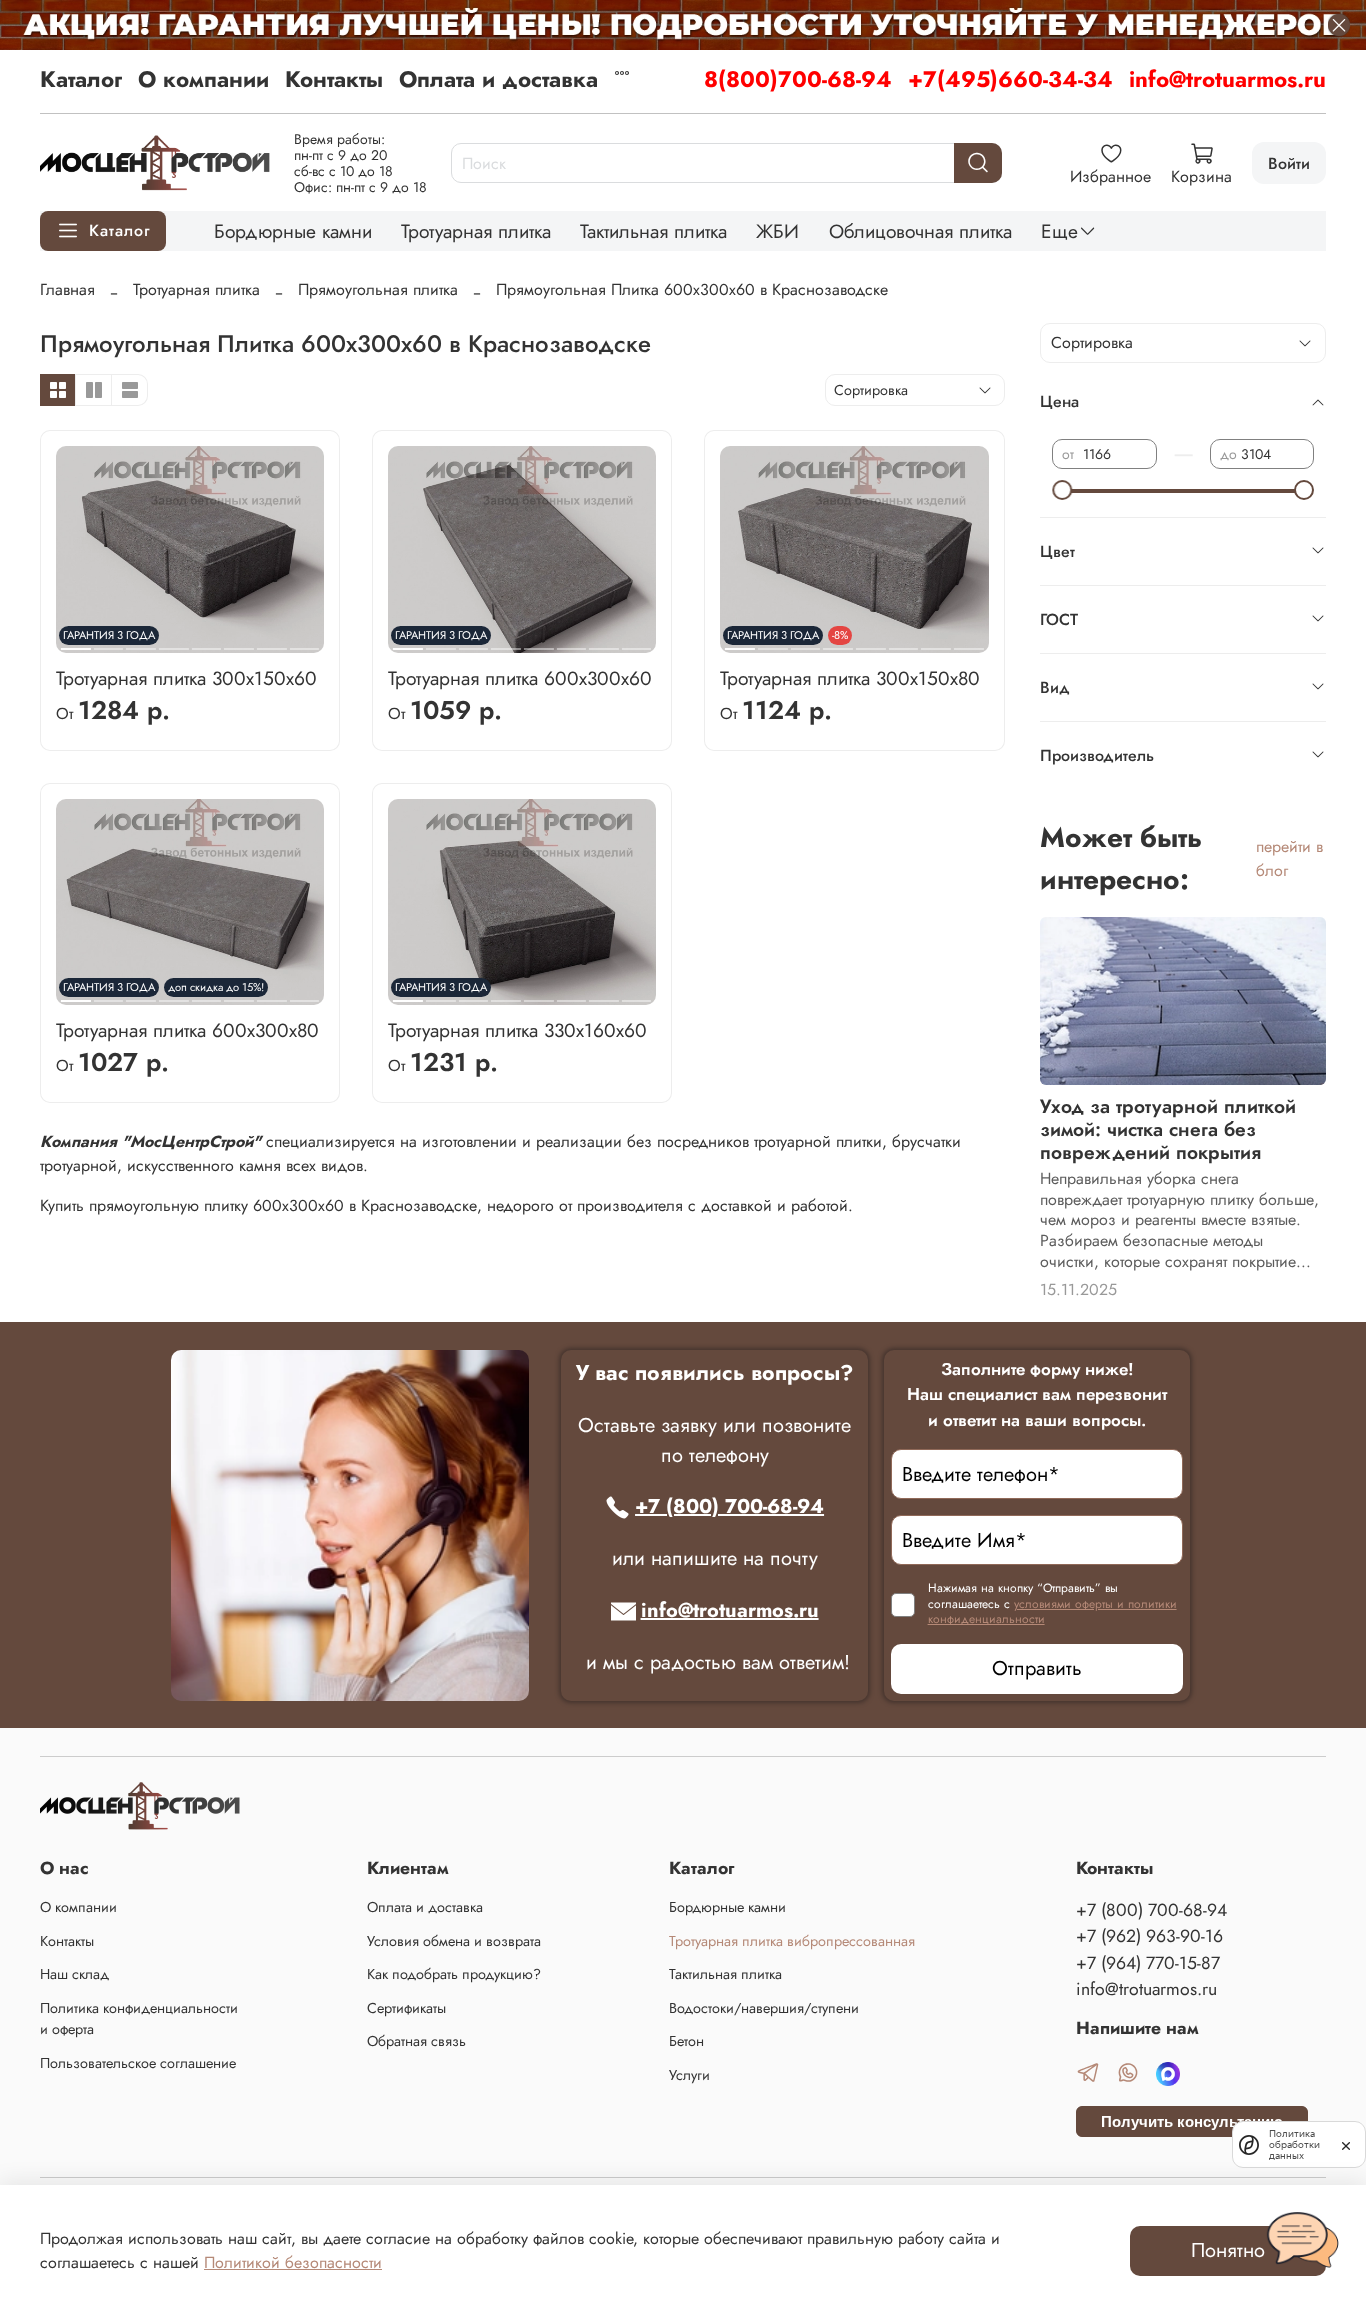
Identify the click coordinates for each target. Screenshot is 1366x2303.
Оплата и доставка (498, 79)
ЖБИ (777, 231)
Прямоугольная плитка (378, 289)
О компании (203, 79)
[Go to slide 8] (305, 641)
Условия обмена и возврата (454, 1941)
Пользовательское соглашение (138, 2063)
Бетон (686, 2041)
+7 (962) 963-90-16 (1149, 1936)
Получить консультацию (1192, 2121)
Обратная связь (416, 2041)
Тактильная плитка (653, 231)
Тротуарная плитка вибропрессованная (792, 1941)
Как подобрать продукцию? (454, 1974)
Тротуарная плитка (476, 231)
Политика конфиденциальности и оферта (139, 2019)
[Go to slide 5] (207, 641)
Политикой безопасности (293, 2262)
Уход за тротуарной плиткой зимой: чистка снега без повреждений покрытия (1168, 1129)
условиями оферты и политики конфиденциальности (1052, 1612)
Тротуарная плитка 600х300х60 (520, 678)
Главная (67, 289)
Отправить (1037, 1668)
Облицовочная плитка (920, 231)
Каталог (81, 79)
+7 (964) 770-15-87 (1148, 1963)
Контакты (334, 79)
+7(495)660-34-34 (1010, 79)
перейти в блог (1289, 858)
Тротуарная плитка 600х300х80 (187, 1030)
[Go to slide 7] (272, 641)
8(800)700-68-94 (798, 79)
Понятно (1228, 2250)
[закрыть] (1346, 2144)
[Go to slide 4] (174, 641)
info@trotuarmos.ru (1227, 79)
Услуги (689, 2075)
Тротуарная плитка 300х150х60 (186, 678)
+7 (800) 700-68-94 (729, 1506)
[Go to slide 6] (239, 641)
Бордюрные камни (293, 231)
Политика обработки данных (1294, 2144)
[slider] (1062, 490)
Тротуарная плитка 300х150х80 (850, 678)
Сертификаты (406, 2008)
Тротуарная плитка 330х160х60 (517, 1030)
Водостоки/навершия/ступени (764, 2008)
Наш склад (74, 1974)
